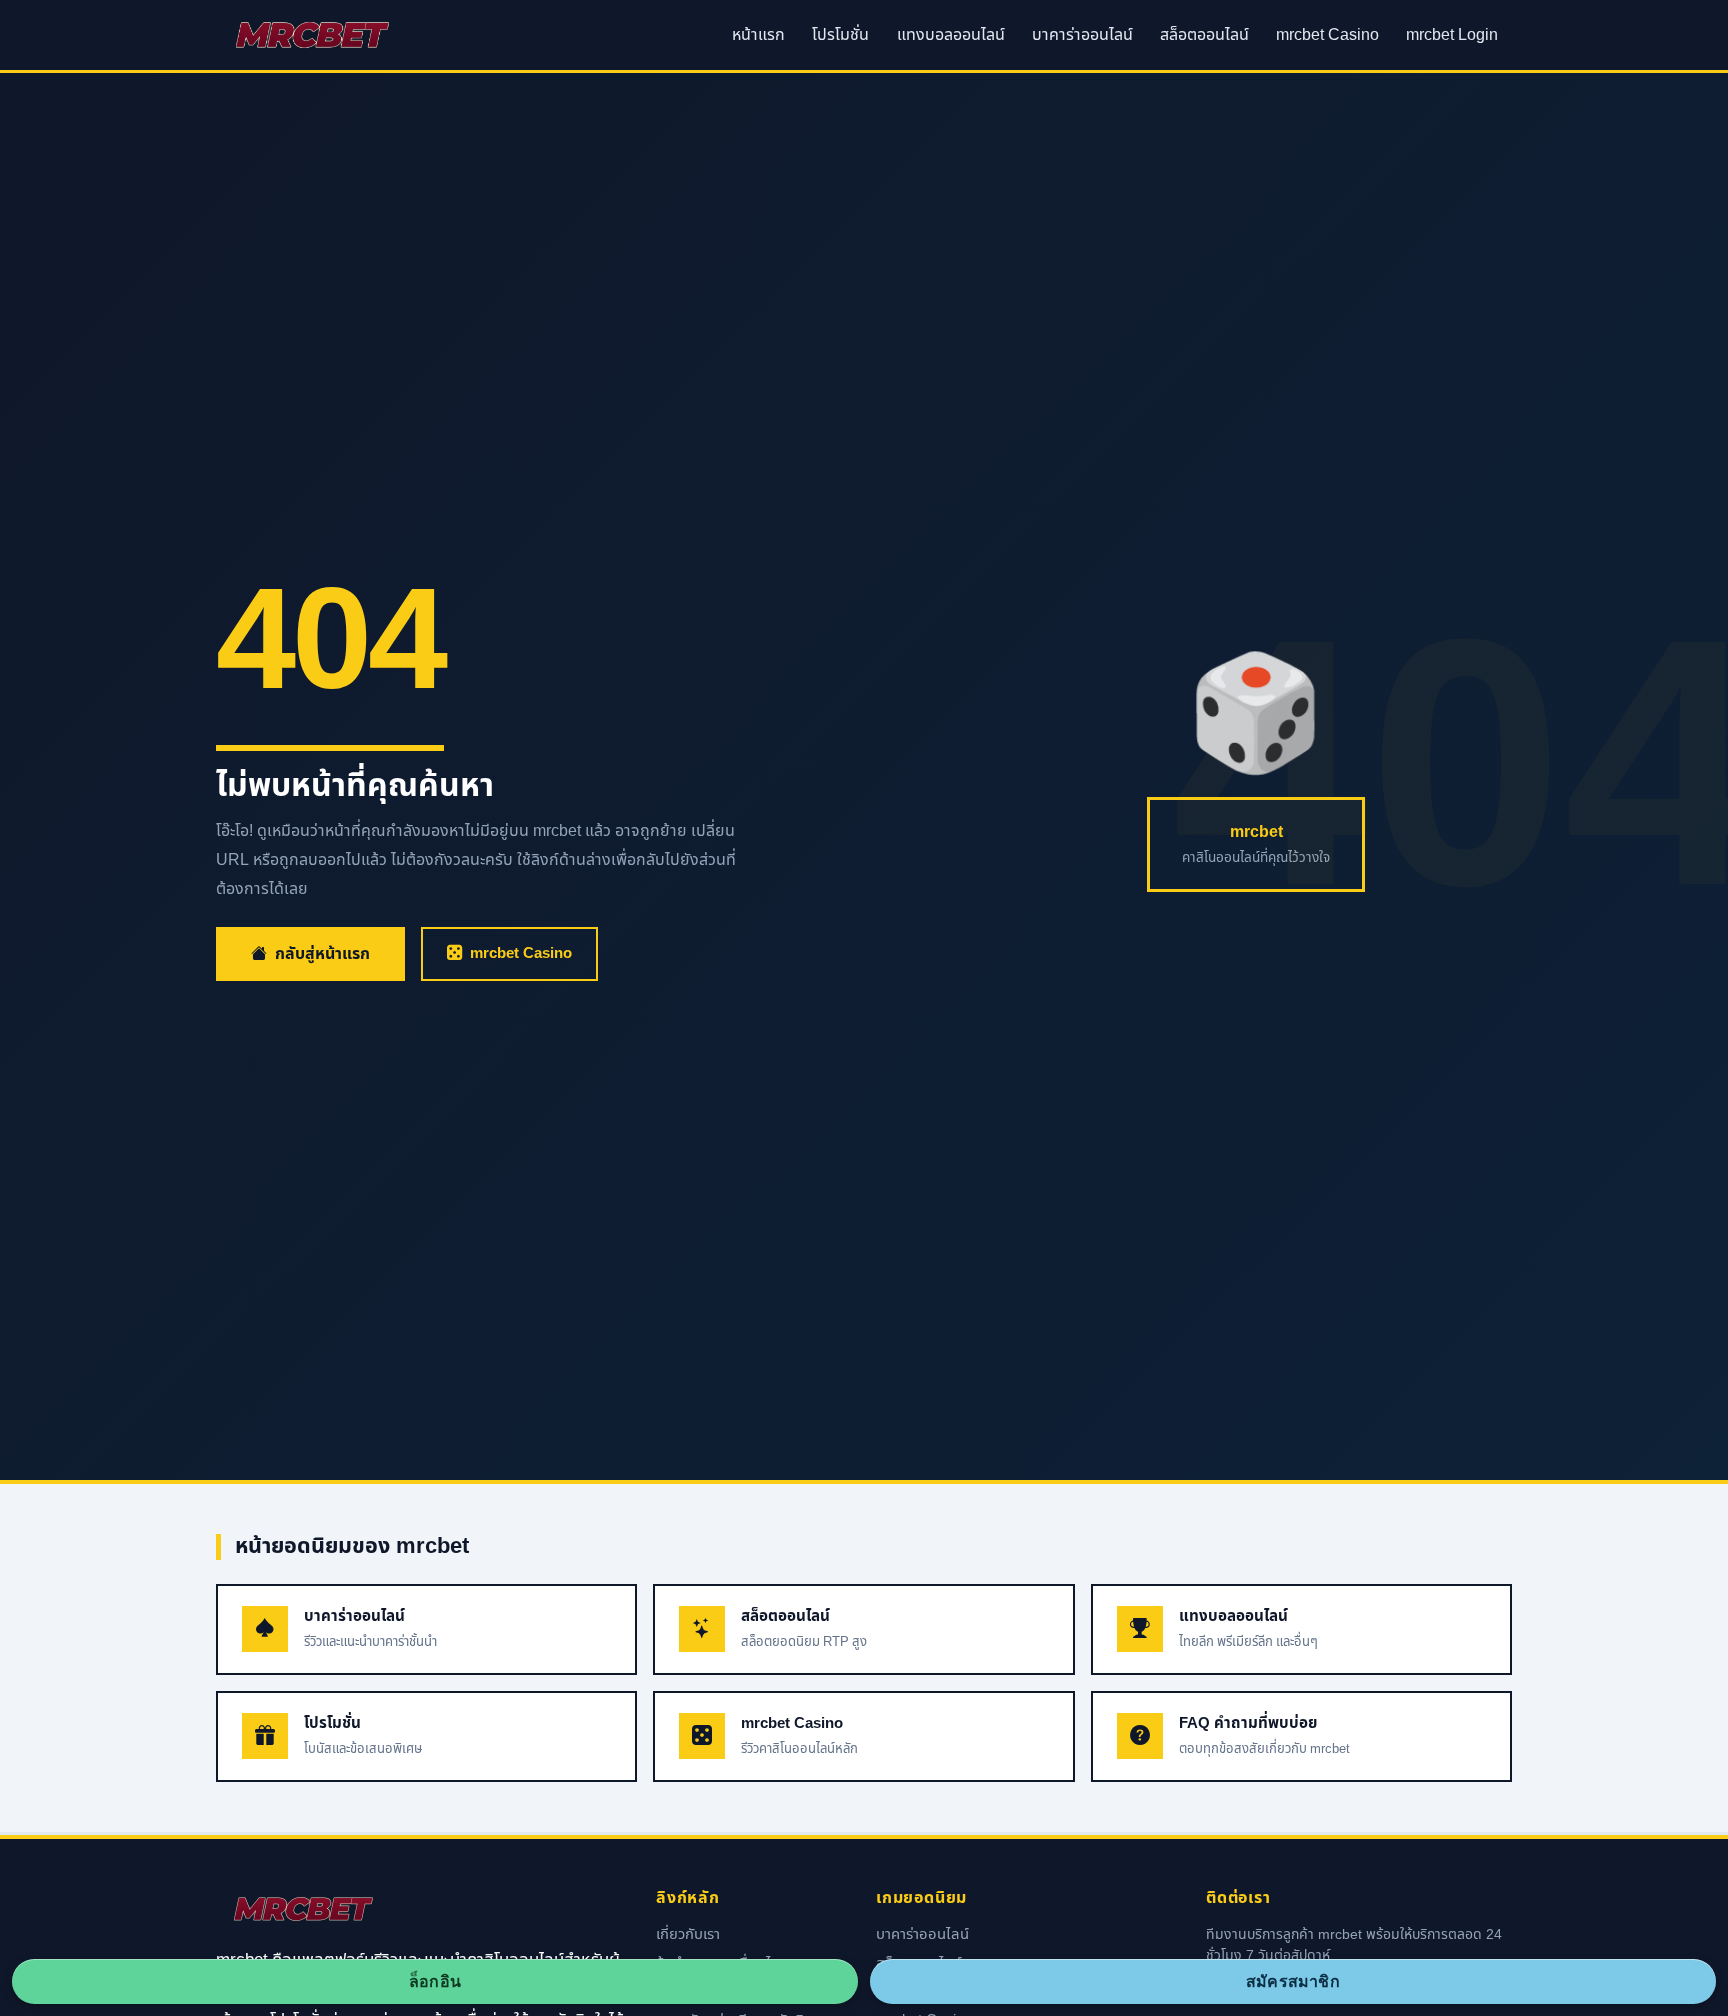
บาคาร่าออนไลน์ (1082, 35)
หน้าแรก (758, 35)
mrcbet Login (1452, 35)
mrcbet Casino (1327, 35)
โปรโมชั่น (840, 35)
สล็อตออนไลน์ (1204, 35)
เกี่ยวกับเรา (688, 1935)
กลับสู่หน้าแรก (322, 954)
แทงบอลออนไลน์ (951, 35)
